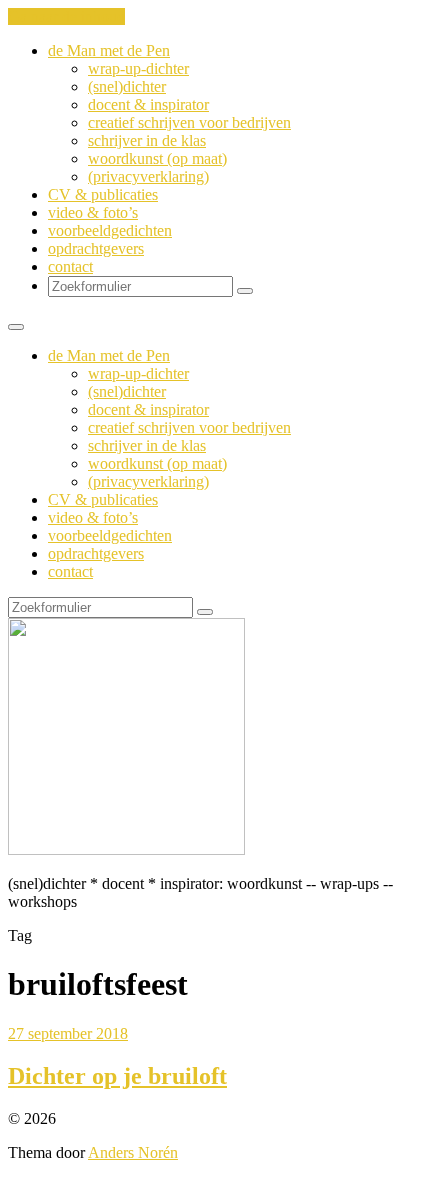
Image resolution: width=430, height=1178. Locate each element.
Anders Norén (133, 1152)
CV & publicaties (103, 194)
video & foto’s (93, 212)
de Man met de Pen (109, 50)
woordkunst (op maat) (157, 158)
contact (70, 266)
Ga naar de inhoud (66, 16)
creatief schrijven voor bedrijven (189, 122)
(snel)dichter (127, 86)
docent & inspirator (148, 104)
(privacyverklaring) (148, 176)
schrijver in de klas (147, 140)
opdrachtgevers (96, 248)
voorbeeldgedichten (110, 230)
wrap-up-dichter (138, 68)
